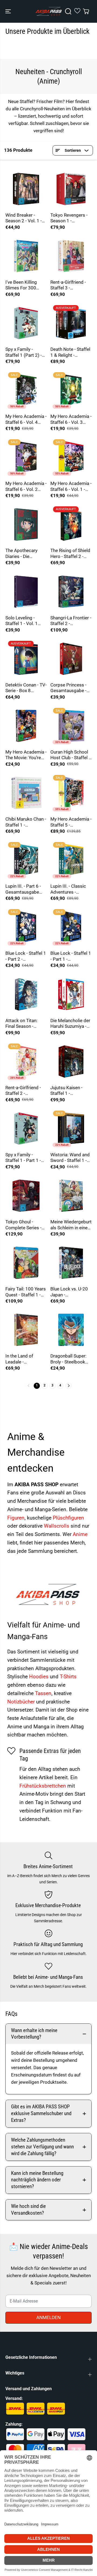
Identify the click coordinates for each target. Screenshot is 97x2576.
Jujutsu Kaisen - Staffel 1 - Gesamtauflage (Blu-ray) (66, 1091)
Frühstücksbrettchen (43, 1786)
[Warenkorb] (86, 11)
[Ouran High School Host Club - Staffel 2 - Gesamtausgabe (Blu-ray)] (71, 726)
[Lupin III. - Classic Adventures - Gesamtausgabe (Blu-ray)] (71, 860)
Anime (80, 1534)
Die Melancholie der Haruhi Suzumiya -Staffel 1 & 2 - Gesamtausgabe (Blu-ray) (70, 1024)
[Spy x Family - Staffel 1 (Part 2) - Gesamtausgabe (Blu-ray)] (26, 323)
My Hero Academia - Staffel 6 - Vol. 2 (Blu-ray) (26, 486)
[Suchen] (68, 11)
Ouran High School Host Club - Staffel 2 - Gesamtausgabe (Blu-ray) (71, 755)
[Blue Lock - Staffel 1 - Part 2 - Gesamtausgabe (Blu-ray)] (26, 927)
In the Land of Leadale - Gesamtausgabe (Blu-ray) (22, 1359)
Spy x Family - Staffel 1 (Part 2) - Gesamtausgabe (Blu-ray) (24, 352)
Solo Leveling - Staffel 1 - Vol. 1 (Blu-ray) (22, 621)
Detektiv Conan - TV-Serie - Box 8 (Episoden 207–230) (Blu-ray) (26, 688)
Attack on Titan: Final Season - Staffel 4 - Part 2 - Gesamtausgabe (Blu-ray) (23, 1024)
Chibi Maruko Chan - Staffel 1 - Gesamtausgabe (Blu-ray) (26, 822)
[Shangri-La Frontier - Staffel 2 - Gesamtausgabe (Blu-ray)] (71, 592)
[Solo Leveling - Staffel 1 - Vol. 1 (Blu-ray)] (26, 592)
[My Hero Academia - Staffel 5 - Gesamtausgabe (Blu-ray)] (71, 793)
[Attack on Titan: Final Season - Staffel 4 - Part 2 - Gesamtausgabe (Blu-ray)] (26, 994)
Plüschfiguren (68, 1518)
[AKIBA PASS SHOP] (49, 11)
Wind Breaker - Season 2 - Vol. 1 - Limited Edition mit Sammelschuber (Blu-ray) (25, 218)
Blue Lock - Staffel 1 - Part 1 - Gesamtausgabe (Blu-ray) (71, 956)
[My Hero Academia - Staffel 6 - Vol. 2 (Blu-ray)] (26, 457)
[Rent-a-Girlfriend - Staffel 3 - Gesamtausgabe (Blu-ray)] (71, 256)
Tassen (43, 1693)
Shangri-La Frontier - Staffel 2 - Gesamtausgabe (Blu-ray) (71, 621)
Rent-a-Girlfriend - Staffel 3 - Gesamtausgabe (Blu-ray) (68, 285)
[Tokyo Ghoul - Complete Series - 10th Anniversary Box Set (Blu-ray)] (26, 1196)
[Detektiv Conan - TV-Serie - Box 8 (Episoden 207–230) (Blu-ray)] (26, 659)
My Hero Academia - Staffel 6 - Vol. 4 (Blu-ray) (26, 419)
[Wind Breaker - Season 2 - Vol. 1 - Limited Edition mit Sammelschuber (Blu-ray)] (26, 189)
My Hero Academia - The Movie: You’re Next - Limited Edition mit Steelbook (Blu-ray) (26, 755)
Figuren (16, 1518)
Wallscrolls (57, 1526)
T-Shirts (68, 1677)
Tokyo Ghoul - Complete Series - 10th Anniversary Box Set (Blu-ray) (23, 1225)
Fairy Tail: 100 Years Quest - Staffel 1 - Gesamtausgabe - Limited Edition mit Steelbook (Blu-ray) (26, 1292)
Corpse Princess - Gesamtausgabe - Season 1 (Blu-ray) (69, 688)
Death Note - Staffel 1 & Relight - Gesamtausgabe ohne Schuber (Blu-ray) (70, 352)
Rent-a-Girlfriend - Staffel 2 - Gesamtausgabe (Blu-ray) (23, 1091)
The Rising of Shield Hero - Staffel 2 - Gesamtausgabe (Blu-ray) (70, 554)
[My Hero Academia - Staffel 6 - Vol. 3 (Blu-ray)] (71, 390)
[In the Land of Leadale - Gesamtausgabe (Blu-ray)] (26, 1330)
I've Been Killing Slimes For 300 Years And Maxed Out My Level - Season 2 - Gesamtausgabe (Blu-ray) (23, 285)
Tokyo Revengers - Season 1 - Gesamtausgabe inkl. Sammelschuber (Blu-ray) (69, 218)
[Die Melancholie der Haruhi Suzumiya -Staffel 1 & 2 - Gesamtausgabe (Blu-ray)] (71, 994)
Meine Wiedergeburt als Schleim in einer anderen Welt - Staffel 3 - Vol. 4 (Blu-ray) (71, 1225)
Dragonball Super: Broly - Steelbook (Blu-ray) (68, 1359)
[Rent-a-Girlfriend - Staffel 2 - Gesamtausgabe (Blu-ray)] (26, 1061)
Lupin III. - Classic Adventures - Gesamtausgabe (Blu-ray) (68, 889)
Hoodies (39, 1677)
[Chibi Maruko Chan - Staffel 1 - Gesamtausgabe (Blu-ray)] (26, 793)
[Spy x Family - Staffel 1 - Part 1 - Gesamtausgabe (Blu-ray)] (26, 1129)
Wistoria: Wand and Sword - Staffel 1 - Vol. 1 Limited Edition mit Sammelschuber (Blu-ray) (70, 1158)
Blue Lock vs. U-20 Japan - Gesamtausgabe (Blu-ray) (69, 1292)
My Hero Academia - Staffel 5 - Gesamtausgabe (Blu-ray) (71, 822)
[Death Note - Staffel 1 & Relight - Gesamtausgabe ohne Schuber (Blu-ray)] (71, 323)
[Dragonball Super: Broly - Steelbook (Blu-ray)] (71, 1330)
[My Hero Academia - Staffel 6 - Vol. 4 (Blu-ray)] (26, 390)
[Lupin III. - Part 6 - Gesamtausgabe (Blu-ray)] (26, 860)
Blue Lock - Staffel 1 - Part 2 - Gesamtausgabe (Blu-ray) (26, 956)
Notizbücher (22, 1702)
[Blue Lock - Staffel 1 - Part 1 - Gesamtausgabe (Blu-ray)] (71, 927)
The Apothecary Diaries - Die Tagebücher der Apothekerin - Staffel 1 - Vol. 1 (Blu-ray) (22, 554)
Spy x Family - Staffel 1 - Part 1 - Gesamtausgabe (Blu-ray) (23, 1158)
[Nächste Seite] (69, 1386)
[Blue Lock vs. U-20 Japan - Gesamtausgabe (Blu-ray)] (71, 1263)
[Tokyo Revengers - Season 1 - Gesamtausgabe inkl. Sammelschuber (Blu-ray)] (71, 189)
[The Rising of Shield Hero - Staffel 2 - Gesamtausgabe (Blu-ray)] (71, 524)
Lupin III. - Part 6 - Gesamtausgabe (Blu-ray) (23, 889)
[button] (9, 11)
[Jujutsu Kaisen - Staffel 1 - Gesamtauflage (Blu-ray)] (71, 1061)
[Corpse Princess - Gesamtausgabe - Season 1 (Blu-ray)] (71, 659)
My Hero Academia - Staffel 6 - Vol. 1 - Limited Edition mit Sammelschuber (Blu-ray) (71, 486)
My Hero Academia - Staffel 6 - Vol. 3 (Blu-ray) (71, 419)
